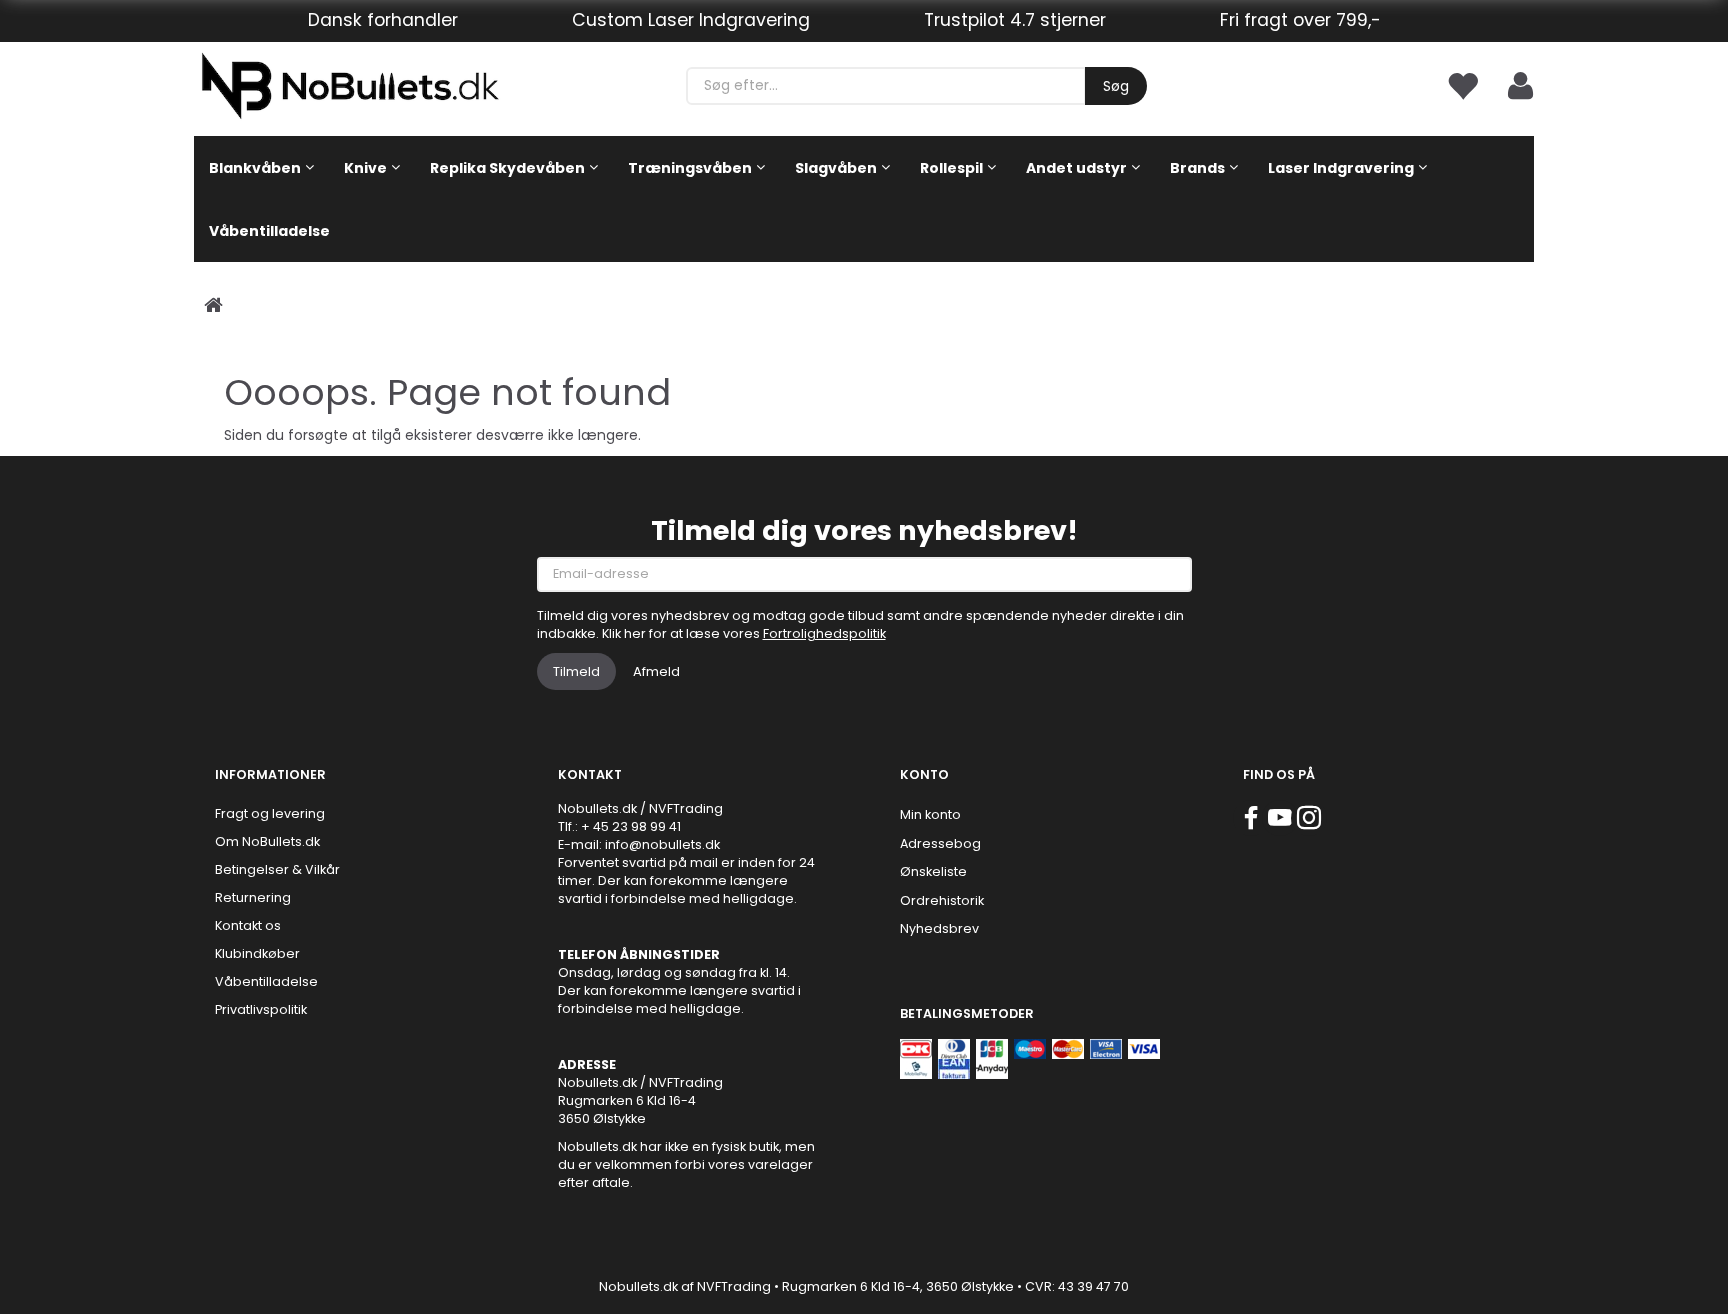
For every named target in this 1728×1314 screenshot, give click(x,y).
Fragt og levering (270, 813)
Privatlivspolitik (261, 1009)
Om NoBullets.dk (267, 841)
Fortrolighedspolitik (824, 633)
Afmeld (656, 671)
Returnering (253, 897)
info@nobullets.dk (662, 844)
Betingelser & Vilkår (277, 869)
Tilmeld (576, 671)
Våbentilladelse (266, 981)
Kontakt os (248, 925)
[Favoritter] (1462, 84)
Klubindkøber (257, 953)
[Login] (1520, 84)
